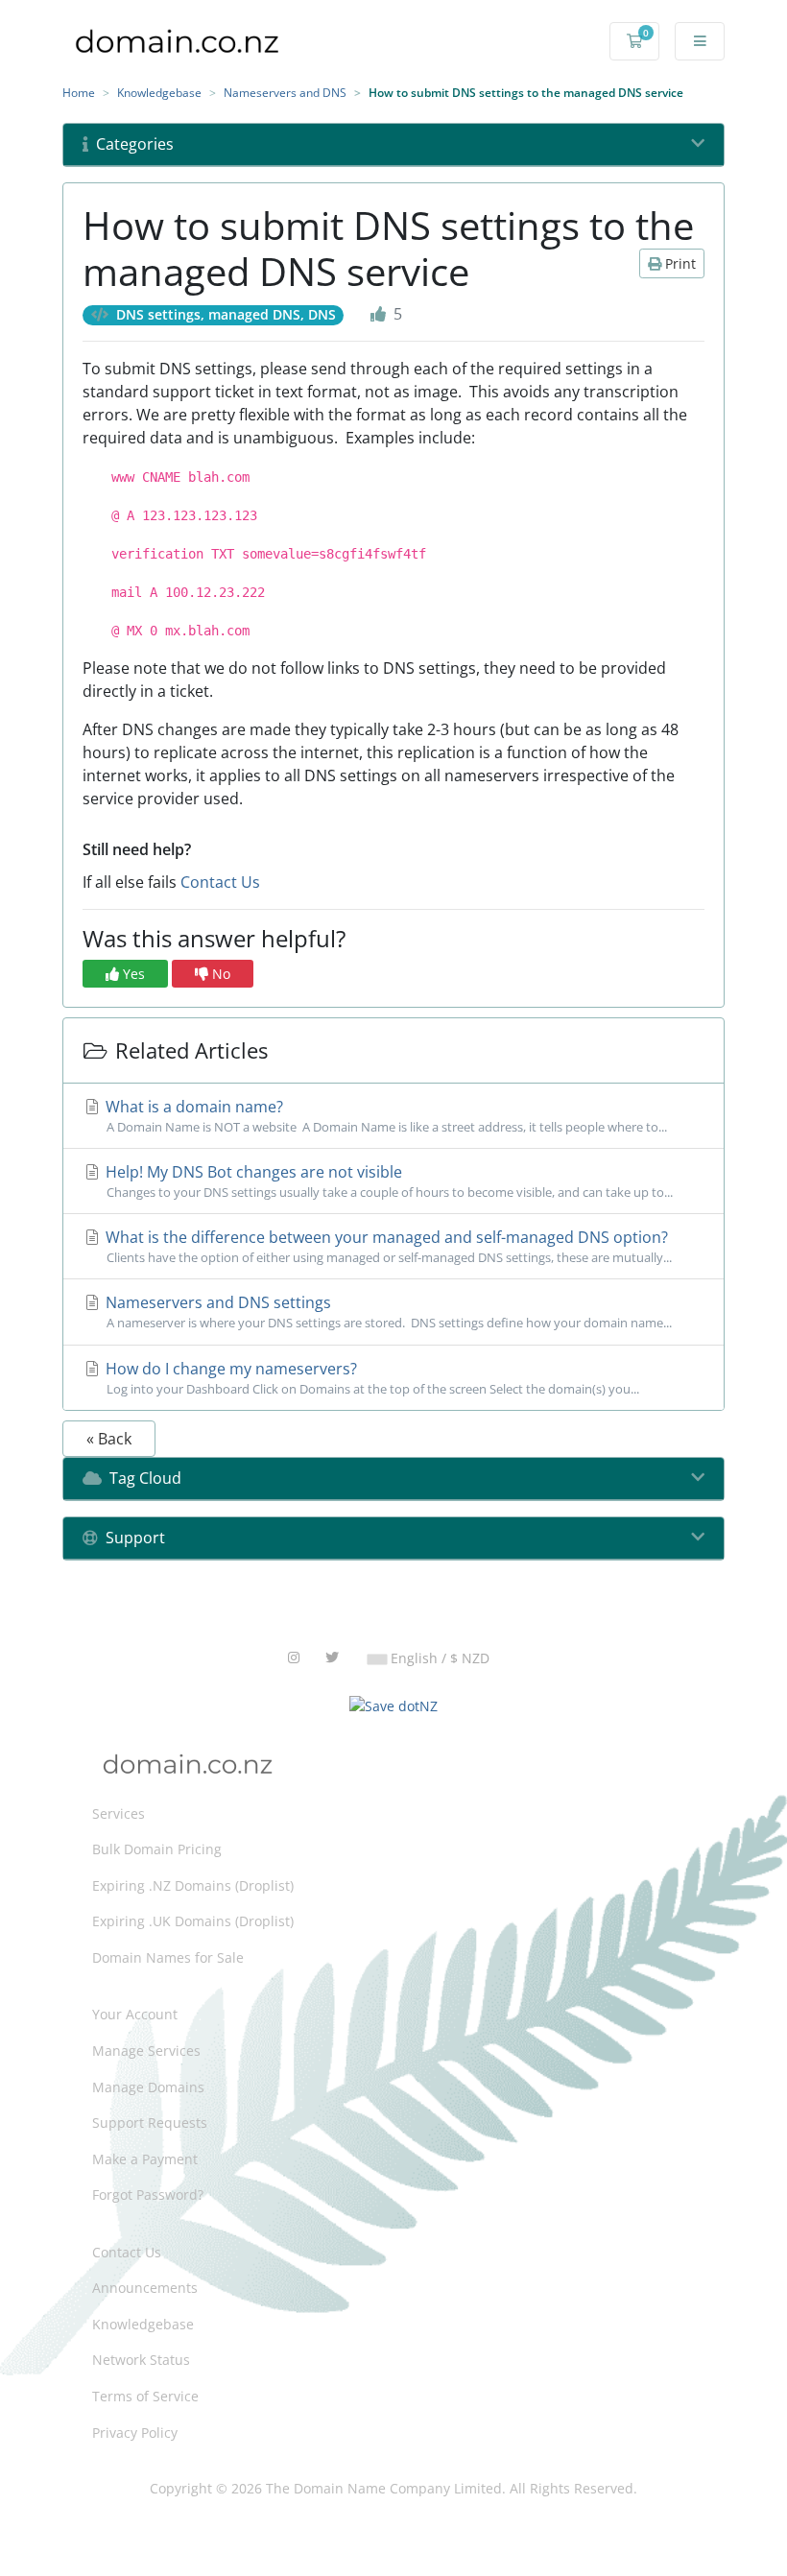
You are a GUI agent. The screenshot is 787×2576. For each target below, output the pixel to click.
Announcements (145, 2288)
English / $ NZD (438, 1658)
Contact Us (220, 882)
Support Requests (150, 2123)
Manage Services (146, 2051)
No (219, 974)
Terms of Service (145, 2396)
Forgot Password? (148, 2194)
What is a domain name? (384, 1116)
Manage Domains (148, 2087)
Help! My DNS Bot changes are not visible (387, 1181)
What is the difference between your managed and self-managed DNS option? (387, 1246)
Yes (132, 974)
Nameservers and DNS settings (387, 1312)
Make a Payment (145, 2159)
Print (679, 263)
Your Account (135, 2014)
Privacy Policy (135, 2433)
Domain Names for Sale (168, 1957)
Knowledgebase (159, 93)
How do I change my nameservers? (370, 1378)
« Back (109, 1439)
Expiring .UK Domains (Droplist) (193, 1921)
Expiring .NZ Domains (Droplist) (193, 1885)
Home (79, 93)
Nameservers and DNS (285, 93)
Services (119, 1813)
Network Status (141, 2360)
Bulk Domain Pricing (157, 1849)
